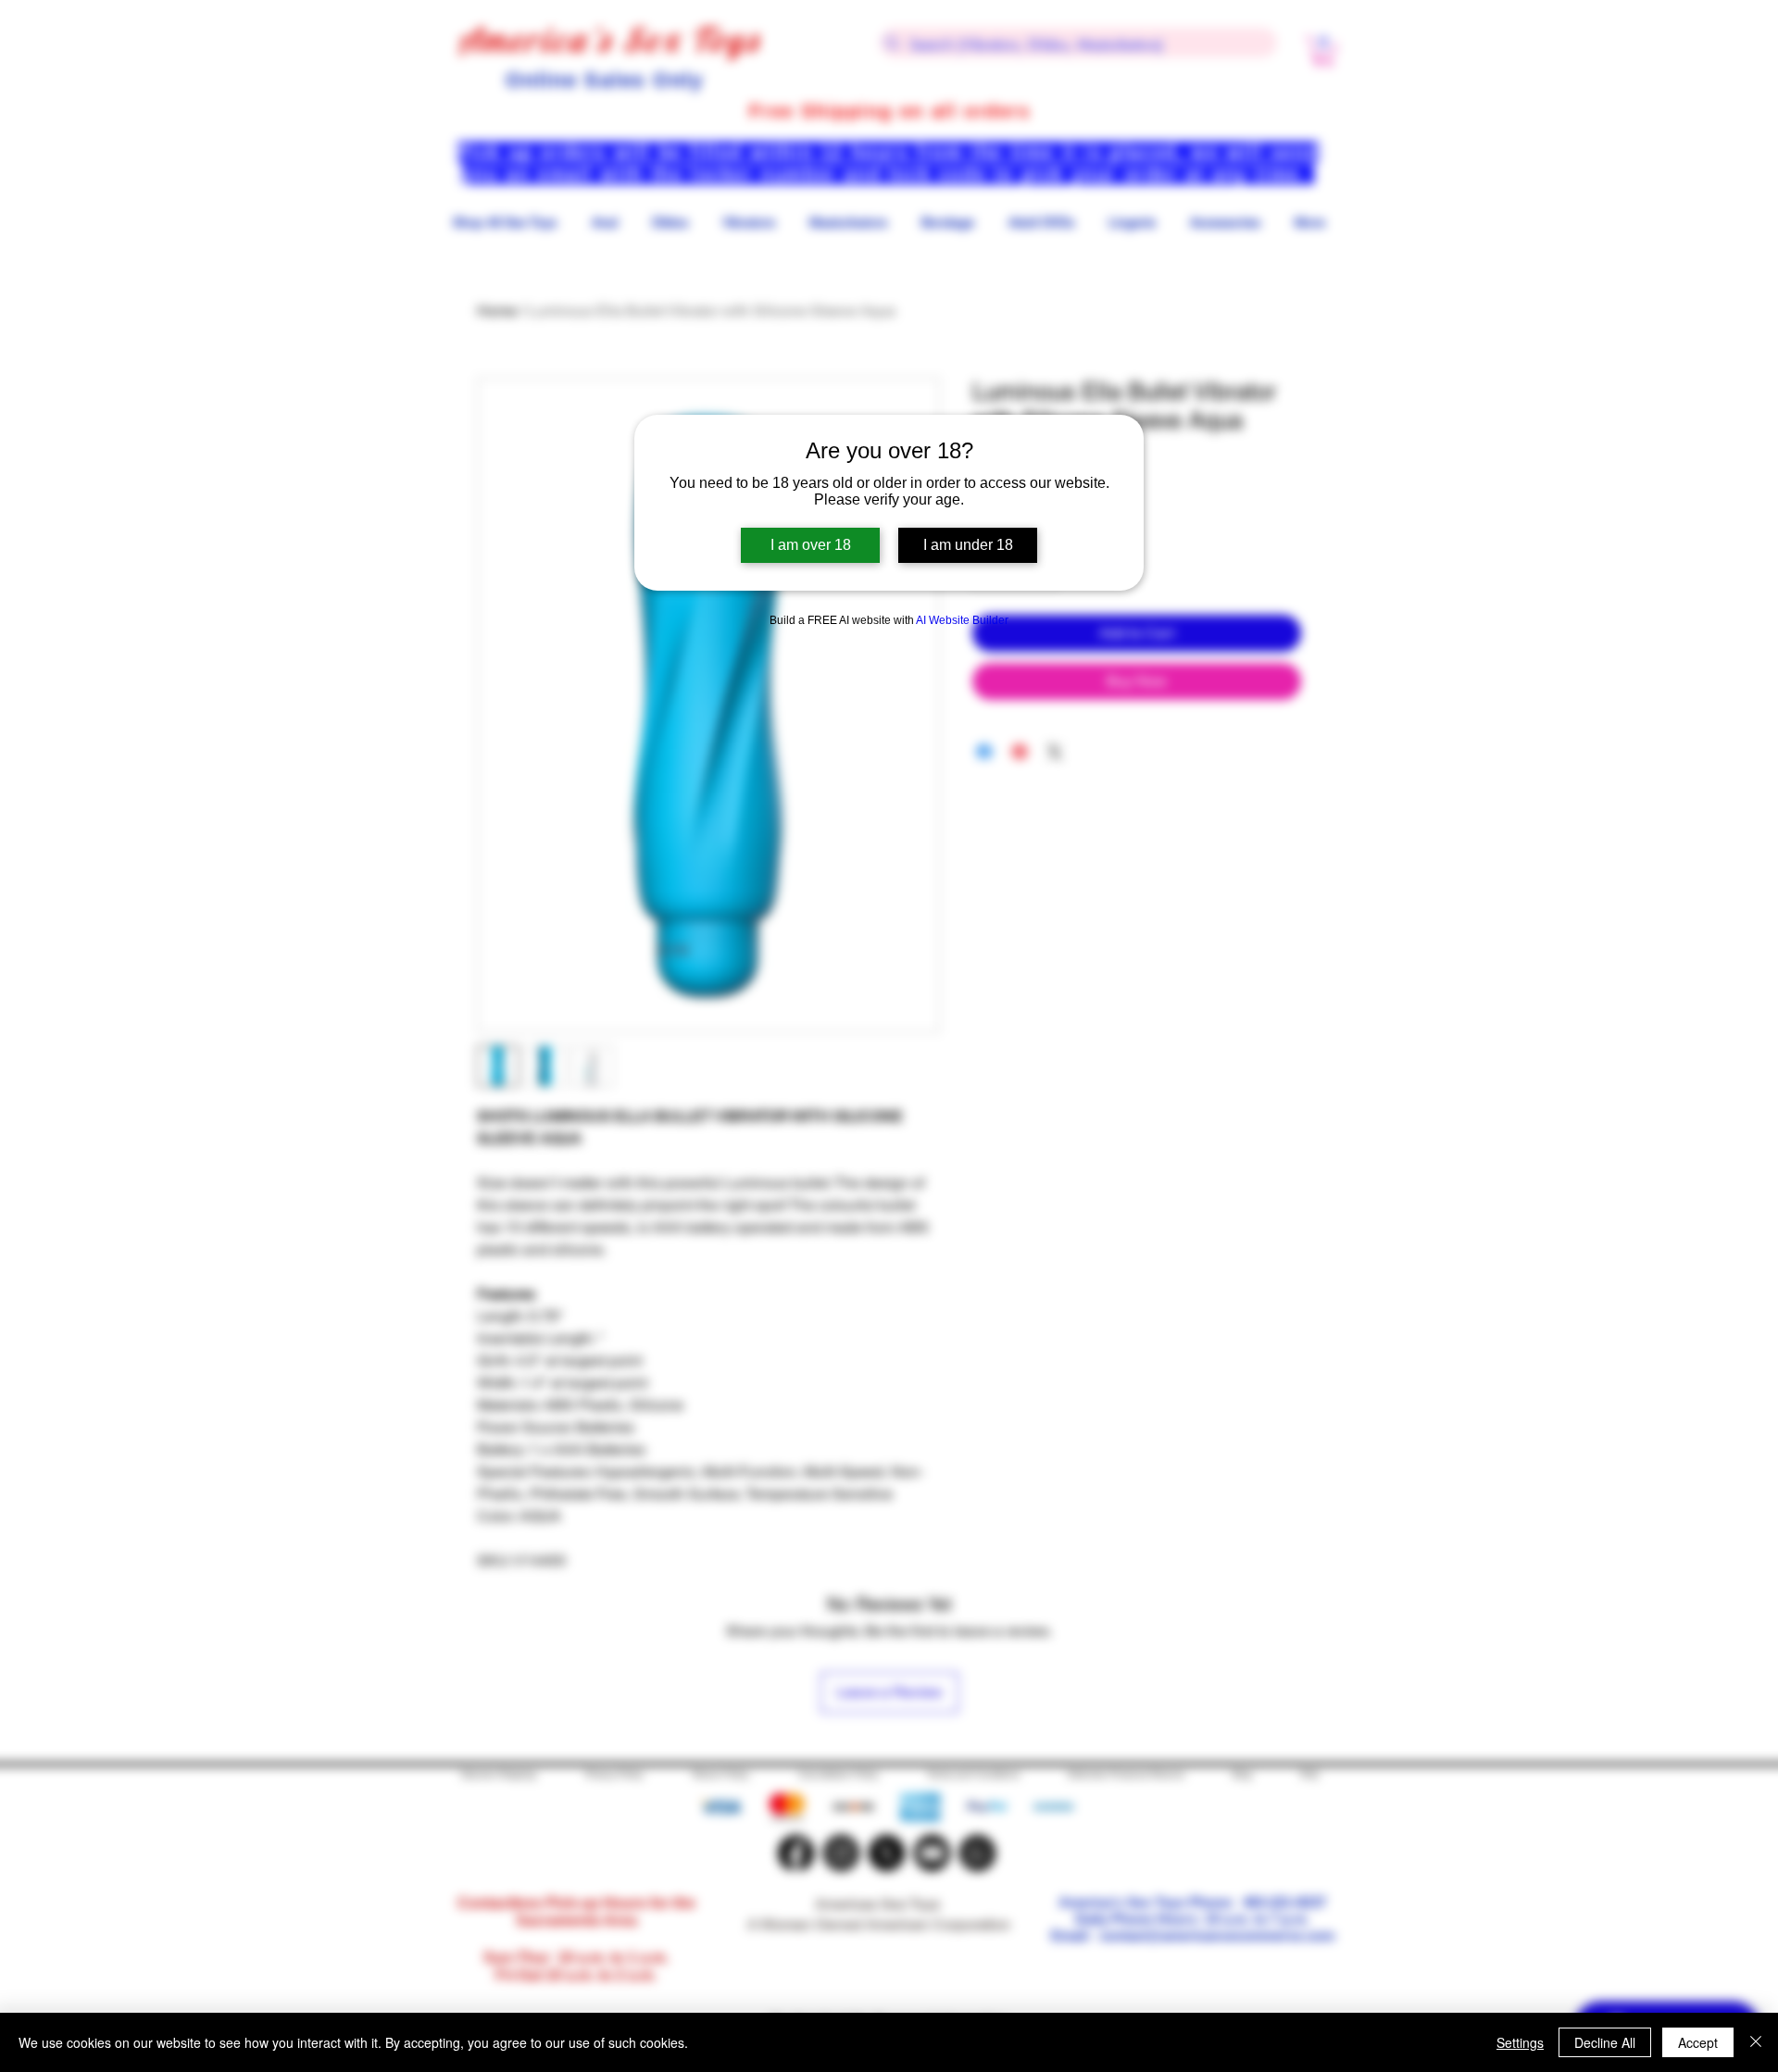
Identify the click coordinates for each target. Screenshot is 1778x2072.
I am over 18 (811, 545)
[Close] (1756, 2042)
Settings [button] (1520, 2042)
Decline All (1605, 2042)
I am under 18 (968, 545)
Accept (1698, 2042)
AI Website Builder (962, 620)
